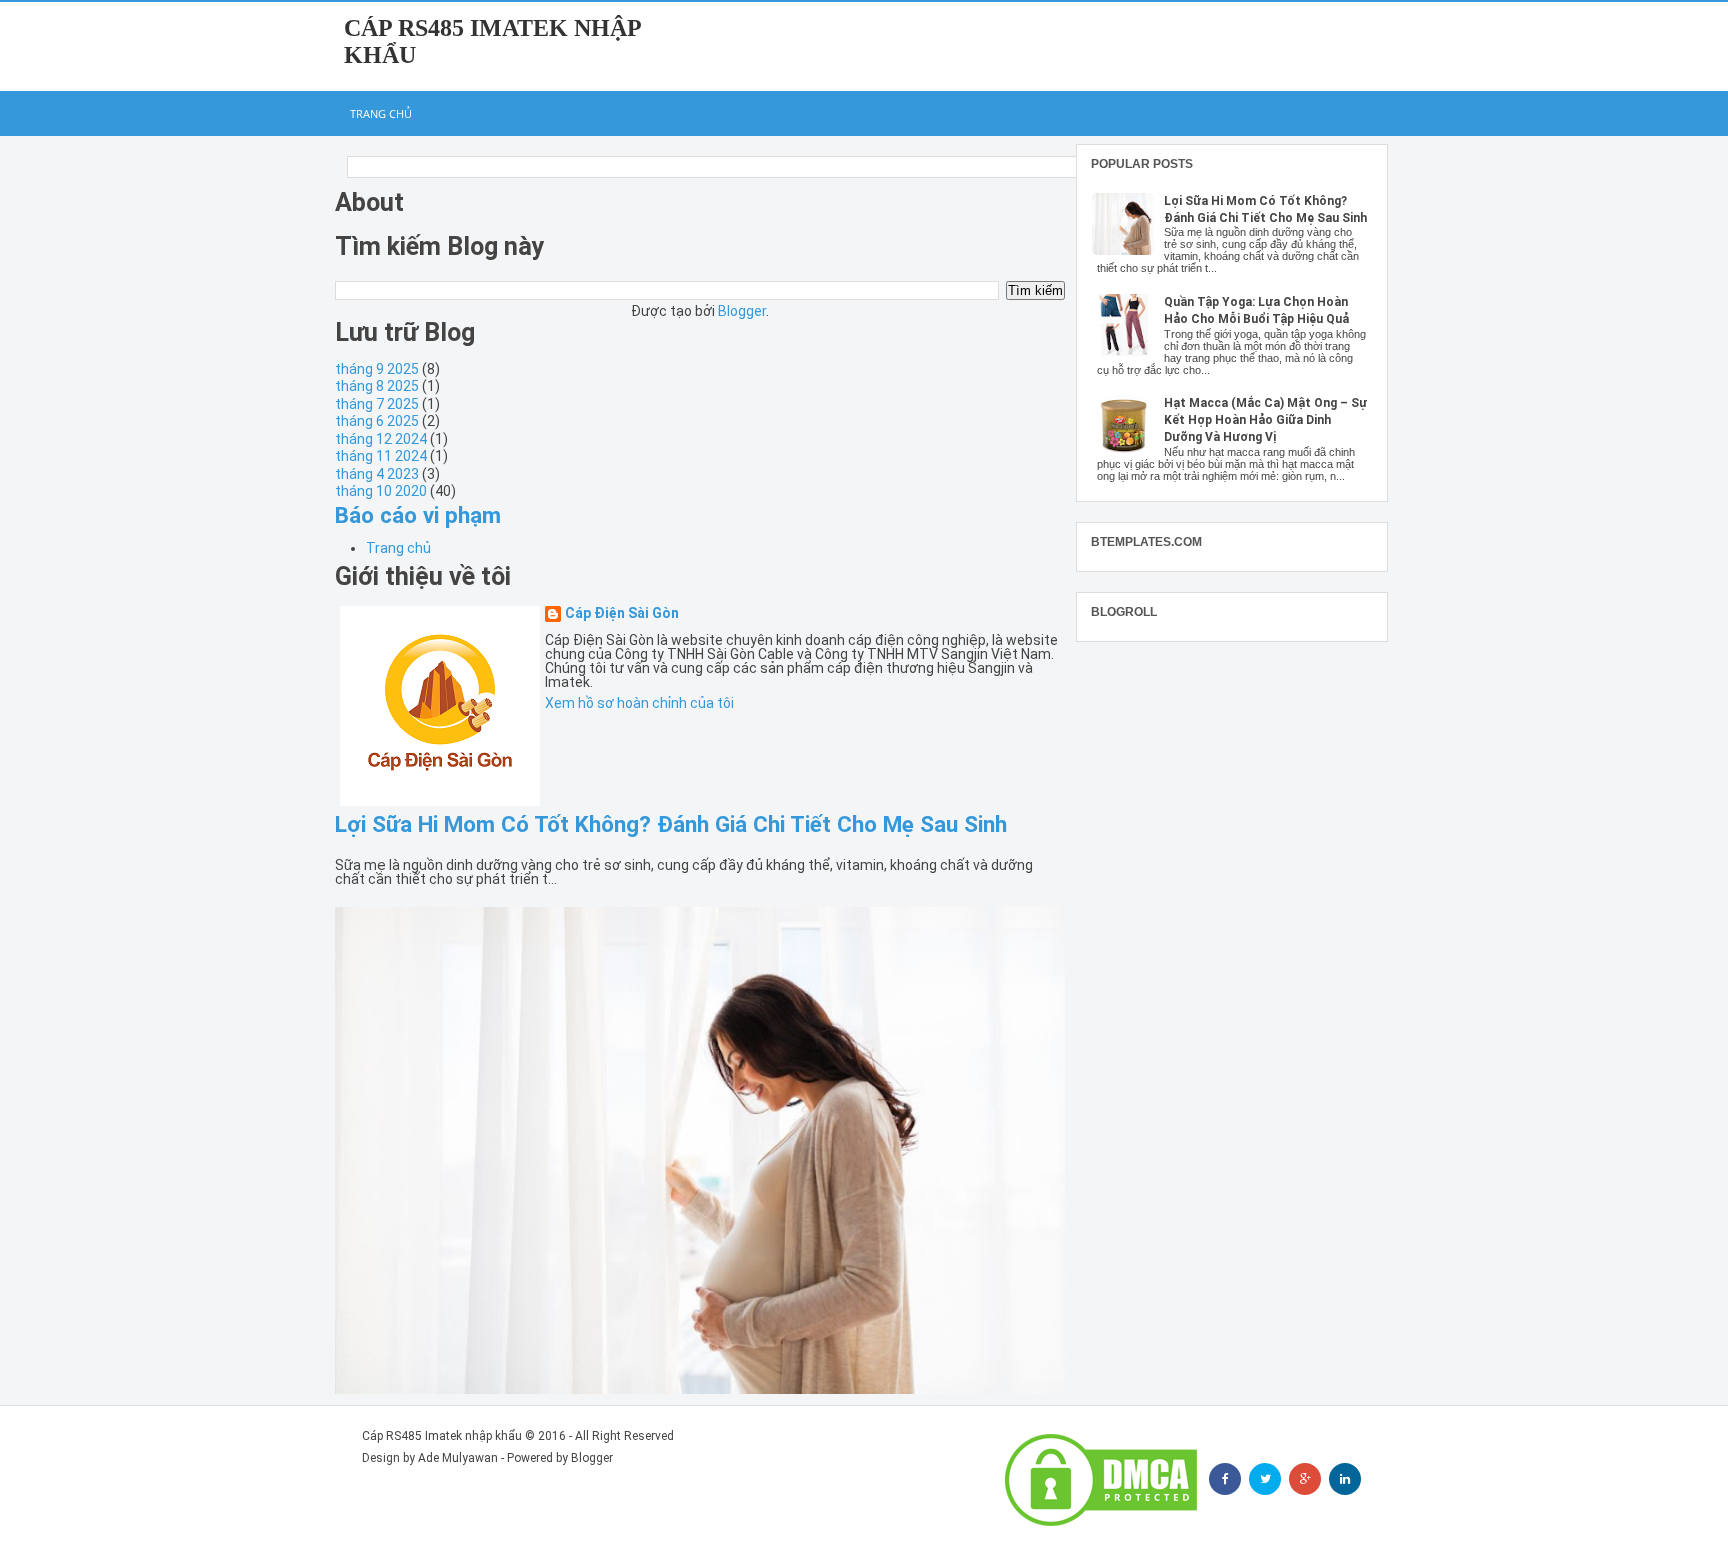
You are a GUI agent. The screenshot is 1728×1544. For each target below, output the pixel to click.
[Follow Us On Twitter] (1265, 1479)
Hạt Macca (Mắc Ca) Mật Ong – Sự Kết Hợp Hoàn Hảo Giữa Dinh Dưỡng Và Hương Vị (1265, 420)
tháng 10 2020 (381, 491)
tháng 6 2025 (377, 421)
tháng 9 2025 (377, 369)
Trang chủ (381, 113)
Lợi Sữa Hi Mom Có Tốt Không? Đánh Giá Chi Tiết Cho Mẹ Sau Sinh (671, 824)
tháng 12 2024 (381, 439)
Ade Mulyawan (458, 1458)
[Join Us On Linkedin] (1345, 1479)
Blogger (742, 311)
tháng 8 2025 (377, 386)
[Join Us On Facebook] (1225, 1479)
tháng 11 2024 (381, 456)
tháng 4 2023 (377, 474)
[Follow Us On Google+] (1305, 1479)
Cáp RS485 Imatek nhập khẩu (442, 1436)
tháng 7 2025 (377, 404)
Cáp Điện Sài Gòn (622, 613)
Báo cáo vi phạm (418, 515)
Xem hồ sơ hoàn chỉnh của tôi (639, 703)
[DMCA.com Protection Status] (1101, 1480)
